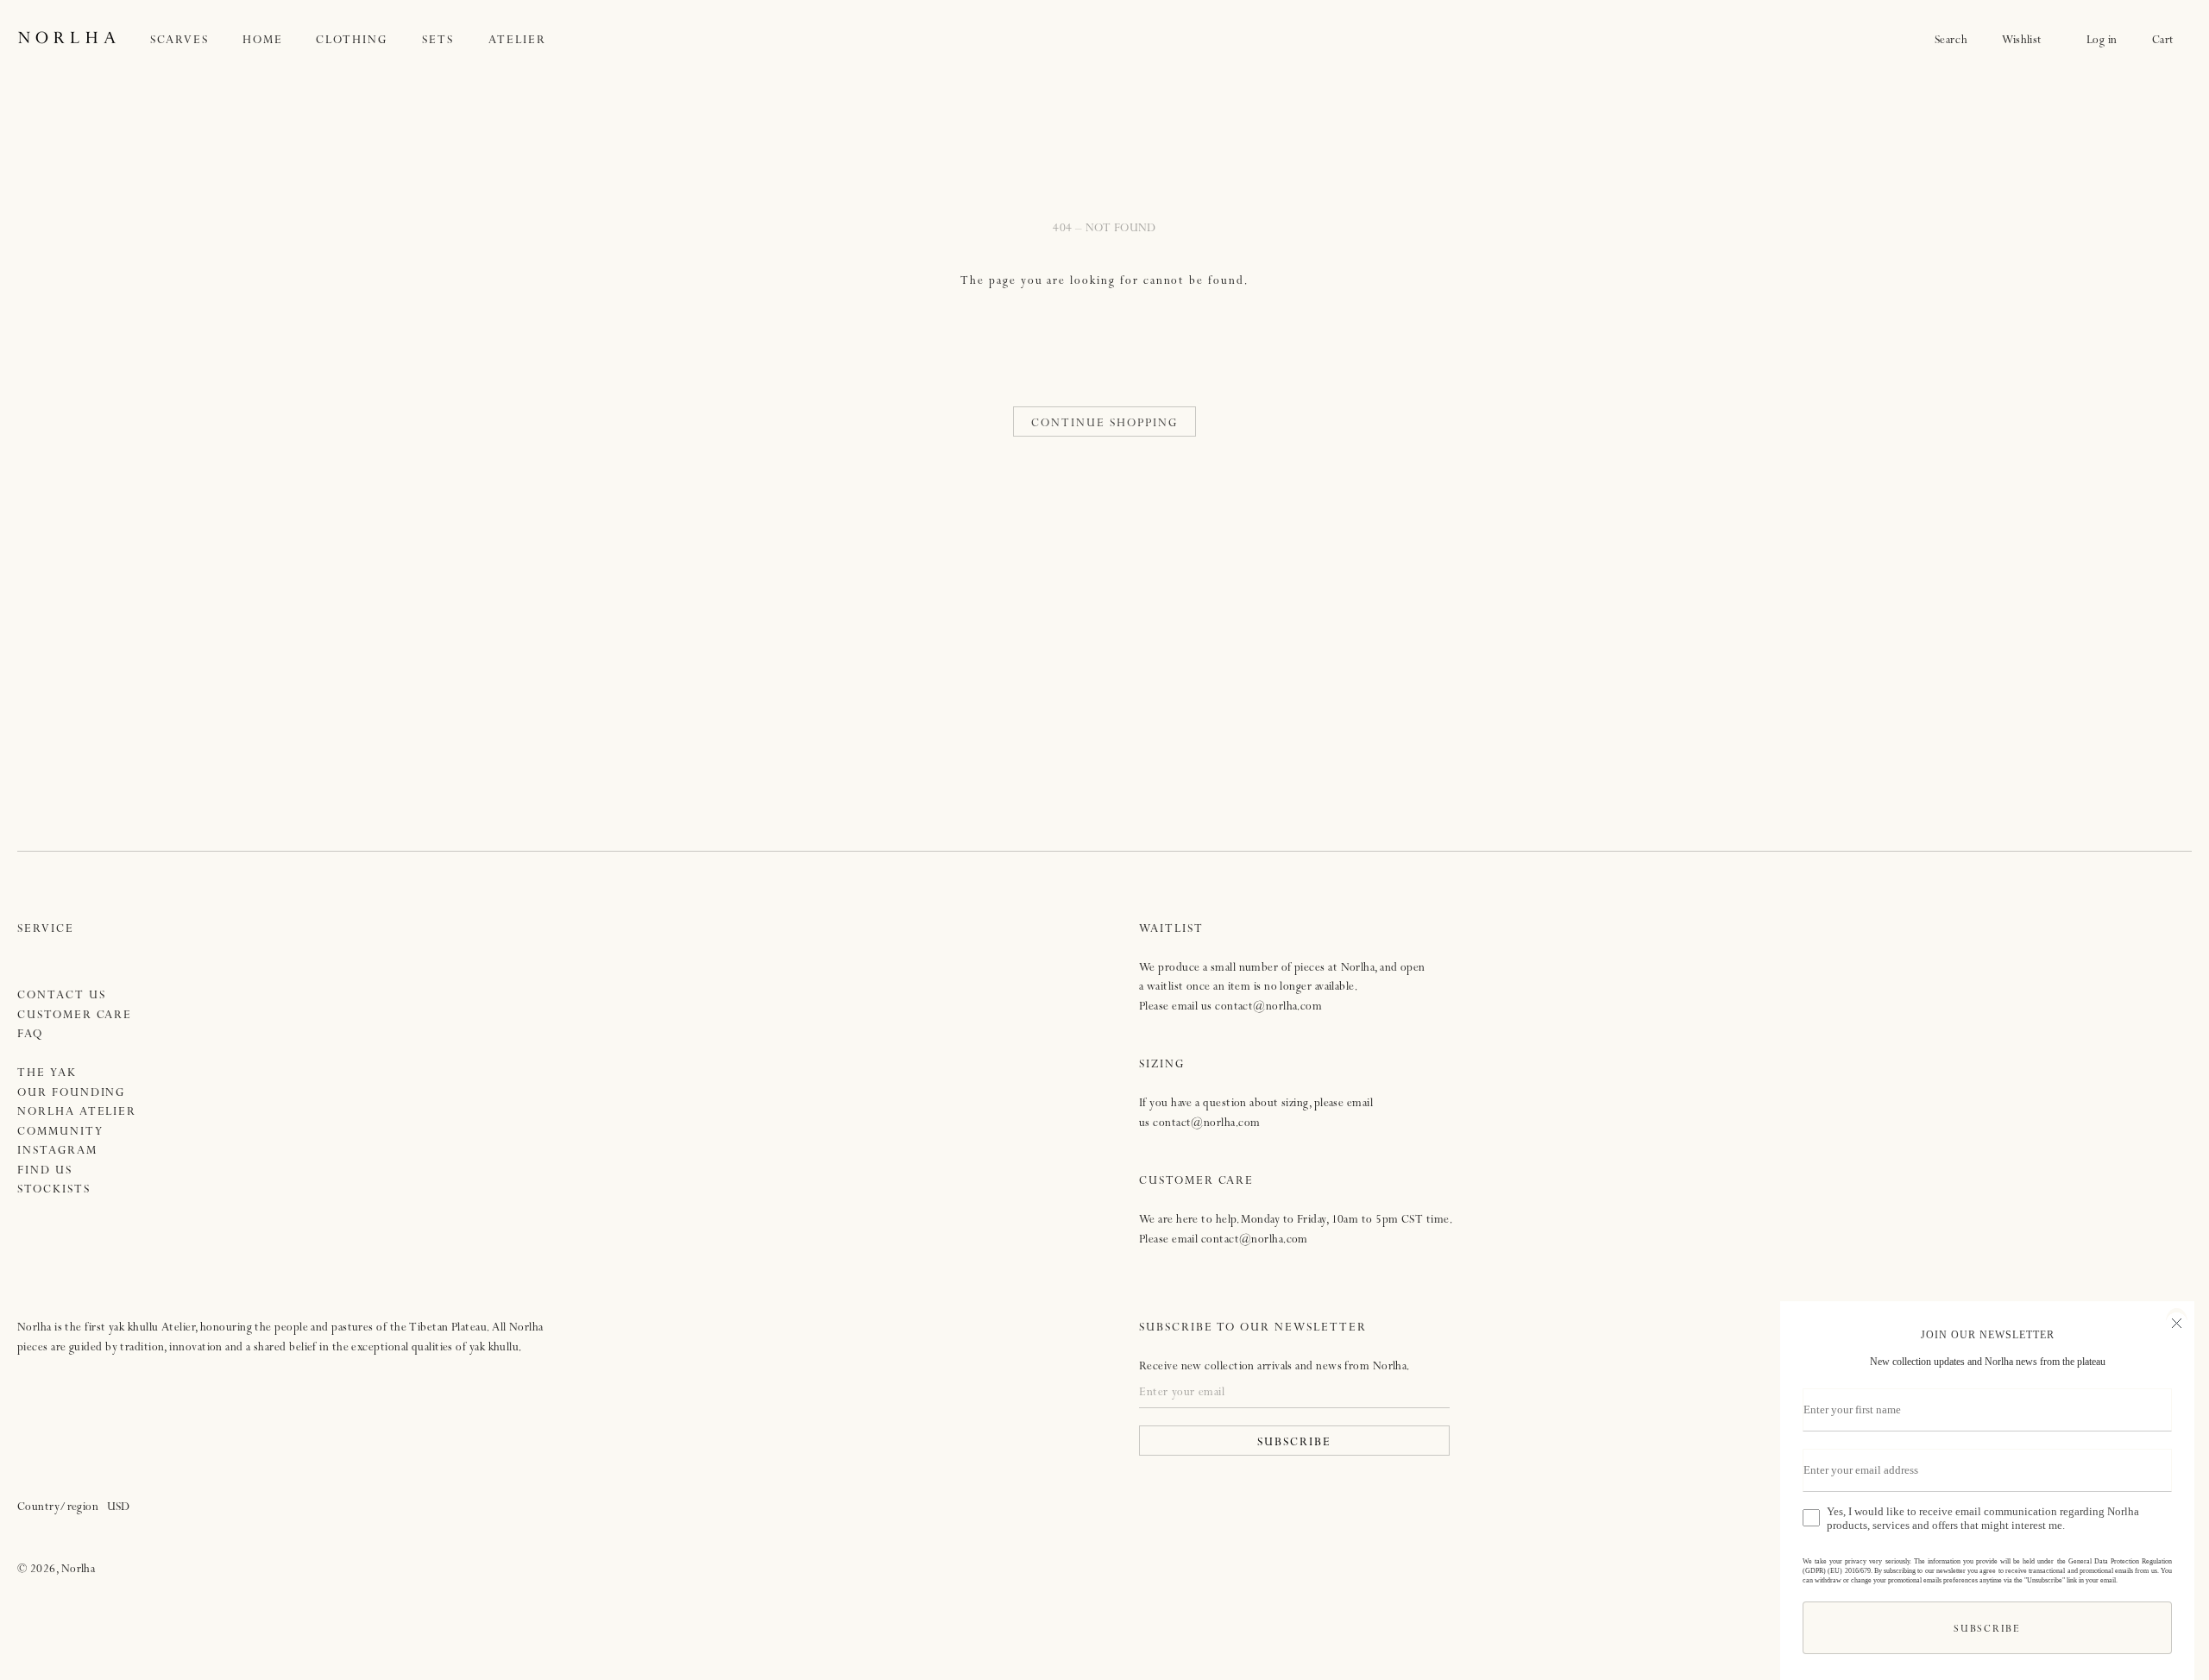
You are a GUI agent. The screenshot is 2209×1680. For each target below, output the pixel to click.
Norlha (79, 1570)
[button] (197, 41)
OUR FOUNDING (71, 1094)
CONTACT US (62, 996)
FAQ (30, 1035)
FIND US (45, 1171)
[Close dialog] (2174, 1321)
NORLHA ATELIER (77, 1113)
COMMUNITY (60, 1133)
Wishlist (2027, 41)
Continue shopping (1104, 424)
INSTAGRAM (57, 1151)
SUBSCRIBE (1294, 1443)
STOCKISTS (54, 1190)
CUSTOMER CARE (75, 1016)
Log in (2102, 41)
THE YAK (47, 1074)
